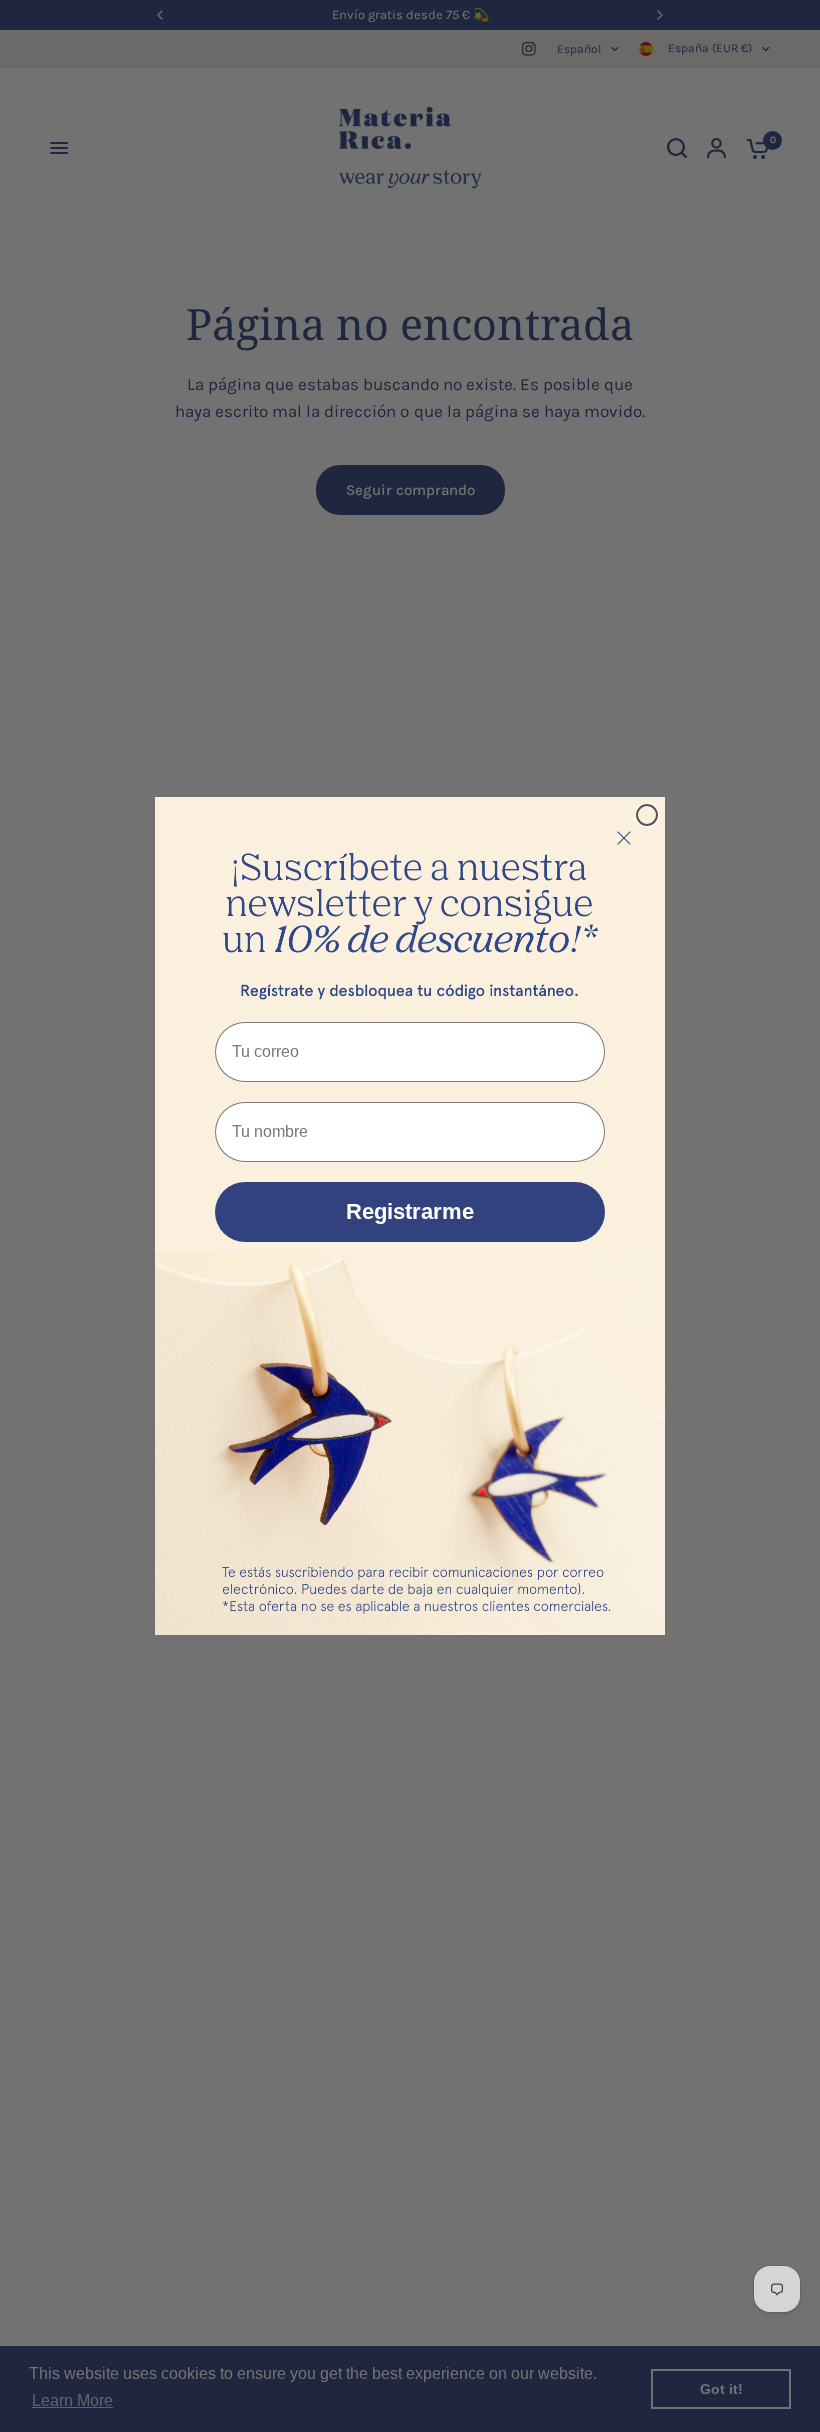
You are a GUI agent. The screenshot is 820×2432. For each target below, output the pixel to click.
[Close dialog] (647, 815)
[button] (410, 904)
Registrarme (410, 1211)
